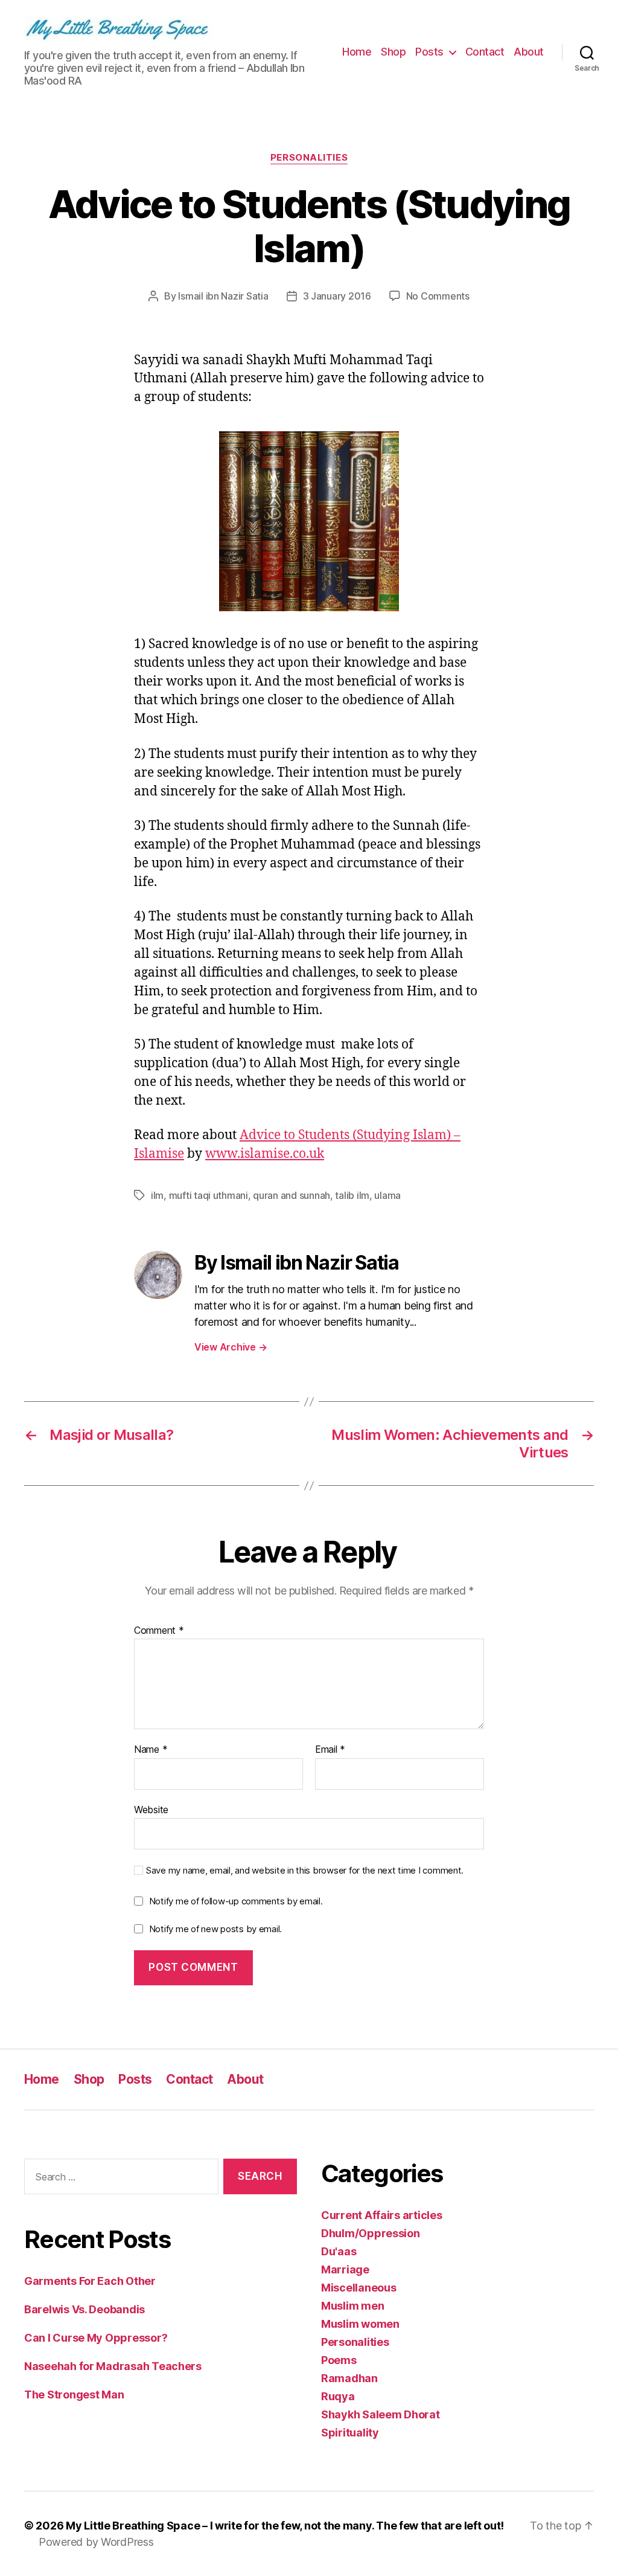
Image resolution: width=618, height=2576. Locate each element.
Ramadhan (349, 2378)
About (529, 52)
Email (330, 1750)
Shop (393, 52)
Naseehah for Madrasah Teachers (113, 2366)
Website (151, 1809)
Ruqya (338, 2396)
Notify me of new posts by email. (215, 1929)
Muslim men (352, 2306)
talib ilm (352, 1195)
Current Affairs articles (382, 2215)
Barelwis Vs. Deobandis (84, 2309)
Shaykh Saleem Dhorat (381, 2414)
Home (357, 52)
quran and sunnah (291, 1195)
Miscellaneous (359, 2288)
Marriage (345, 2269)
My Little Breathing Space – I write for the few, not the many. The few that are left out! (285, 2526)
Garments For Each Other (90, 2281)
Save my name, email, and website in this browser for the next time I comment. (305, 1871)
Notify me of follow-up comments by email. (236, 1901)
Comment (159, 1631)
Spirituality (350, 2433)
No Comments (438, 296)
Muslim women (360, 2324)
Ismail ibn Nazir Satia (223, 296)
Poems (339, 2360)
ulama (387, 1195)
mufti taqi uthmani (209, 1195)
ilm (157, 1195)
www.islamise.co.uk (265, 1154)
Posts (429, 52)
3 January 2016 (337, 296)
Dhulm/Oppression (371, 2233)
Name (151, 1750)
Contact (485, 52)
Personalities (309, 158)
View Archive (231, 1347)
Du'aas (339, 2251)
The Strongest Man (74, 2395)
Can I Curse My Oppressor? (96, 2338)
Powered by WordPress (96, 2542)
